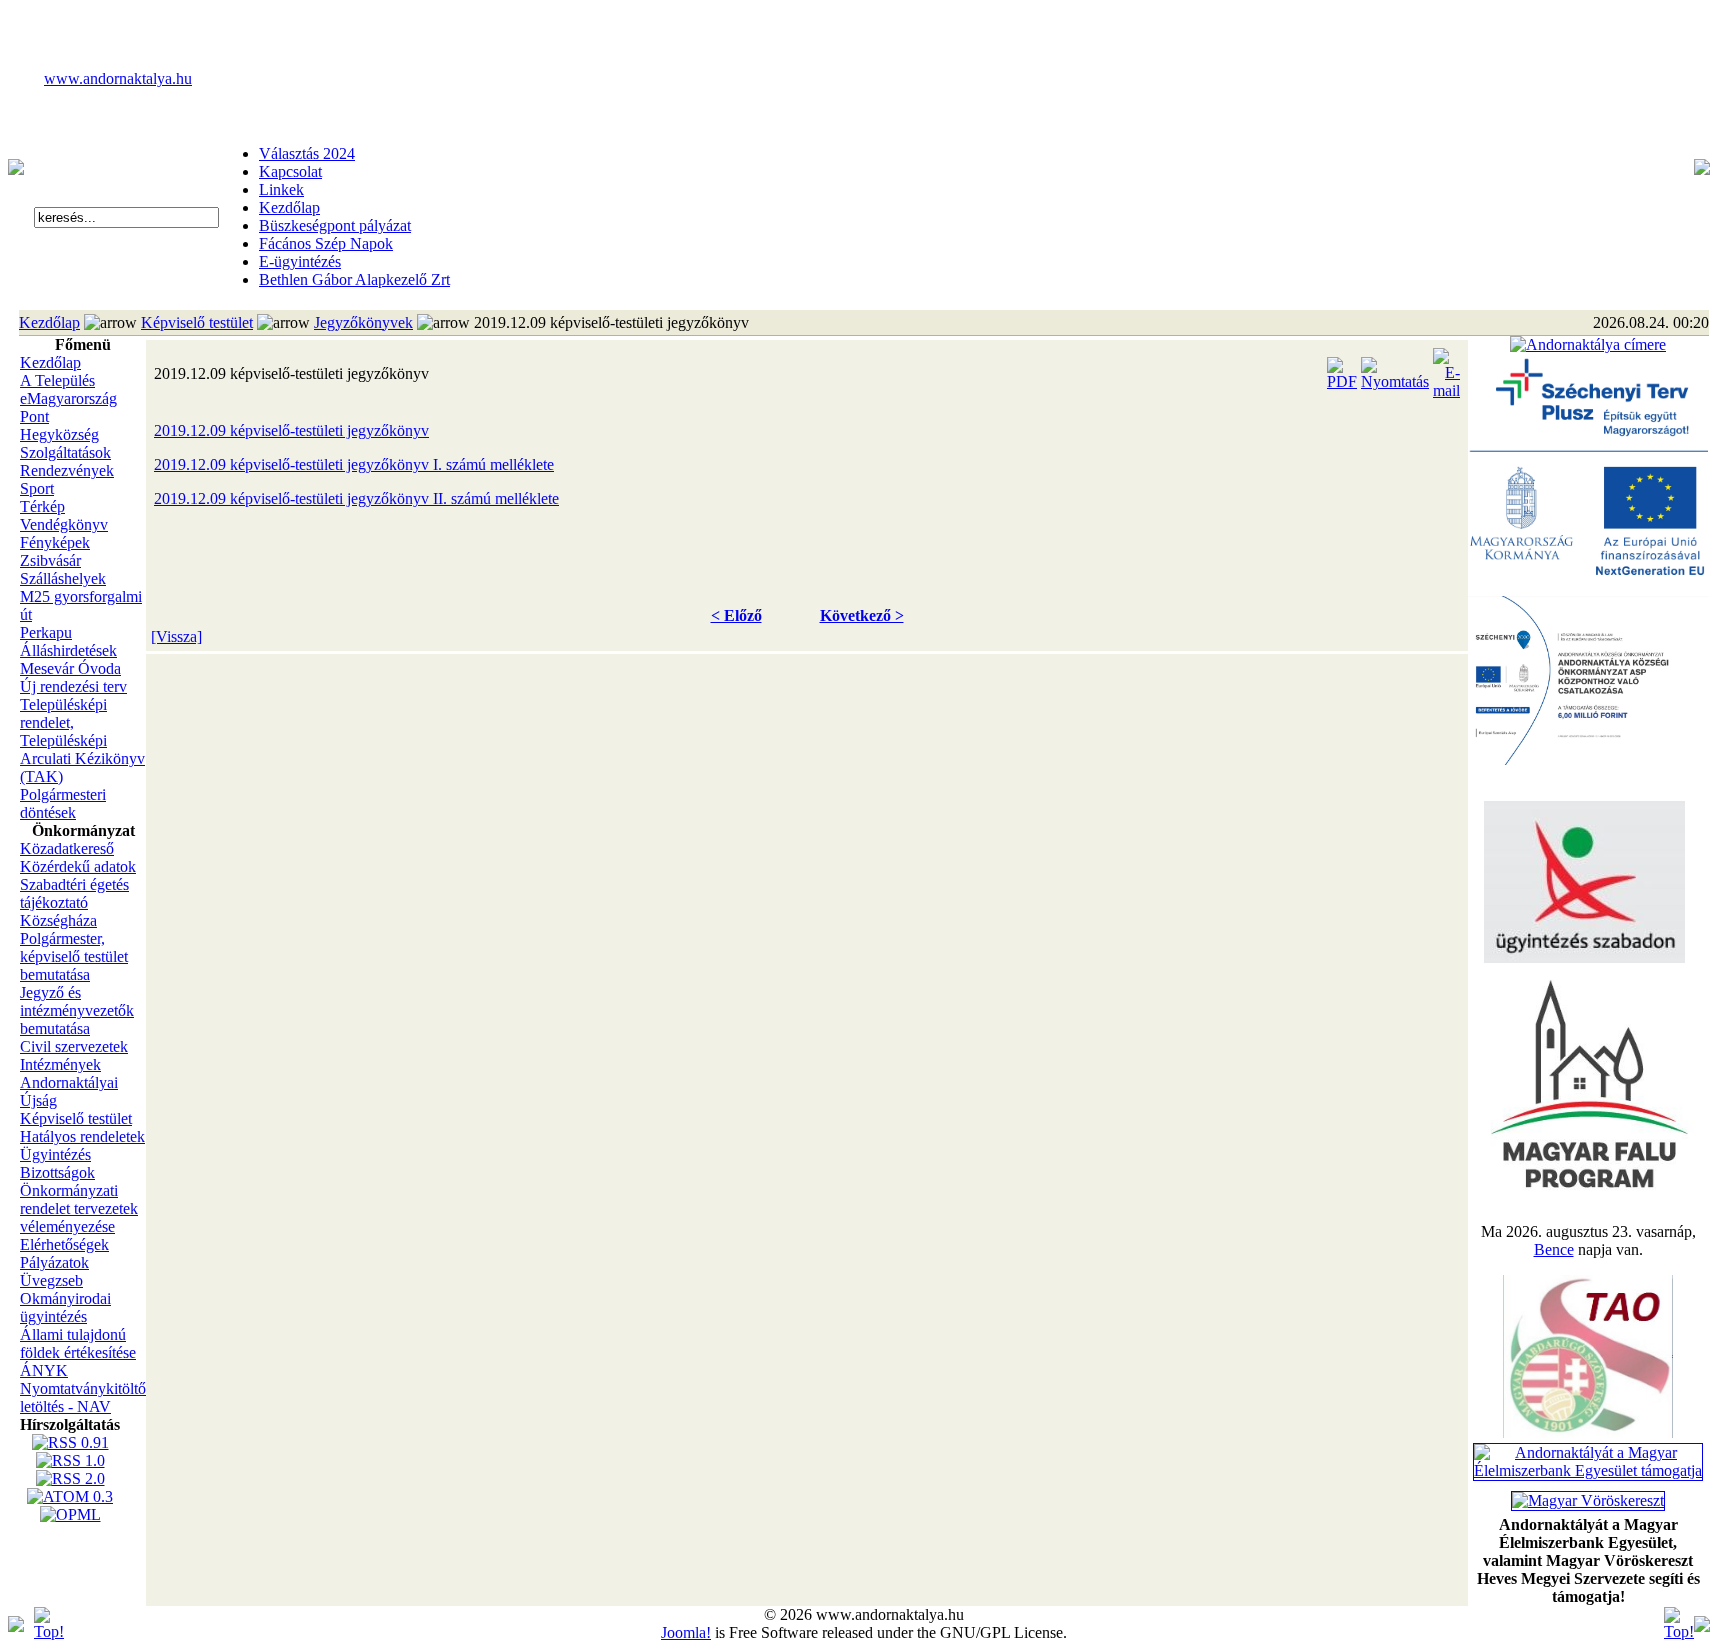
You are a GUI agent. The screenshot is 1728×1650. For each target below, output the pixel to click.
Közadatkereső (67, 848)
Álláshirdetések (68, 650)
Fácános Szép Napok (326, 243)
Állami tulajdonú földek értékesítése (78, 1343)
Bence (1554, 1249)
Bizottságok (57, 1172)
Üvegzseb (51, 1280)
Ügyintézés (55, 1154)
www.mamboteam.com (864, 18)
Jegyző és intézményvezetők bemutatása (77, 1010)
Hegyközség (59, 434)
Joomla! (686, 1632)
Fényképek (55, 542)
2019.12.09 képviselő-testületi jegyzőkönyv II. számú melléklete (356, 498)
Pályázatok (54, 1262)
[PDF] (1342, 368)
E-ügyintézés (300, 261)
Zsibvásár (50, 560)
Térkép (42, 506)
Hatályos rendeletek (82, 1136)
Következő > (862, 615)
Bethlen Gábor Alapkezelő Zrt (354, 279)
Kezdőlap (289, 207)
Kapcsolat (290, 171)
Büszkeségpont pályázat (335, 225)
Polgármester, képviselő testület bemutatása (74, 956)
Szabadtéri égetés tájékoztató (74, 893)
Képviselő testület (197, 322)
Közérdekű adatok (78, 866)
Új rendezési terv (73, 686)
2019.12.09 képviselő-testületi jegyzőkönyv (291, 430)
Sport (37, 488)
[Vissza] (176, 636)
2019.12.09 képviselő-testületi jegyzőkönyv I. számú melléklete (354, 464)
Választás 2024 (307, 153)
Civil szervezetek (74, 1046)
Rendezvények (67, 470)
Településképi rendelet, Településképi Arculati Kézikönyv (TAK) (82, 740)
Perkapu (46, 632)
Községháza (58, 920)
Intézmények (60, 1064)
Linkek (281, 189)
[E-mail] (1446, 368)
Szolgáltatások (65, 452)
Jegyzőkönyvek (363, 322)
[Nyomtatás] (1395, 368)
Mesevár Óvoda (70, 668)
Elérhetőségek (64, 1244)
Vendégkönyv (64, 524)
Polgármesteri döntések (63, 803)
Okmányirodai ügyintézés (65, 1307)
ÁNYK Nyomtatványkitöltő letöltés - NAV (83, 1388)
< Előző (736, 615)
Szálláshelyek (63, 578)
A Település (57, 380)
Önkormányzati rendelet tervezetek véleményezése (79, 1208)
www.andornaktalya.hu (118, 78)
